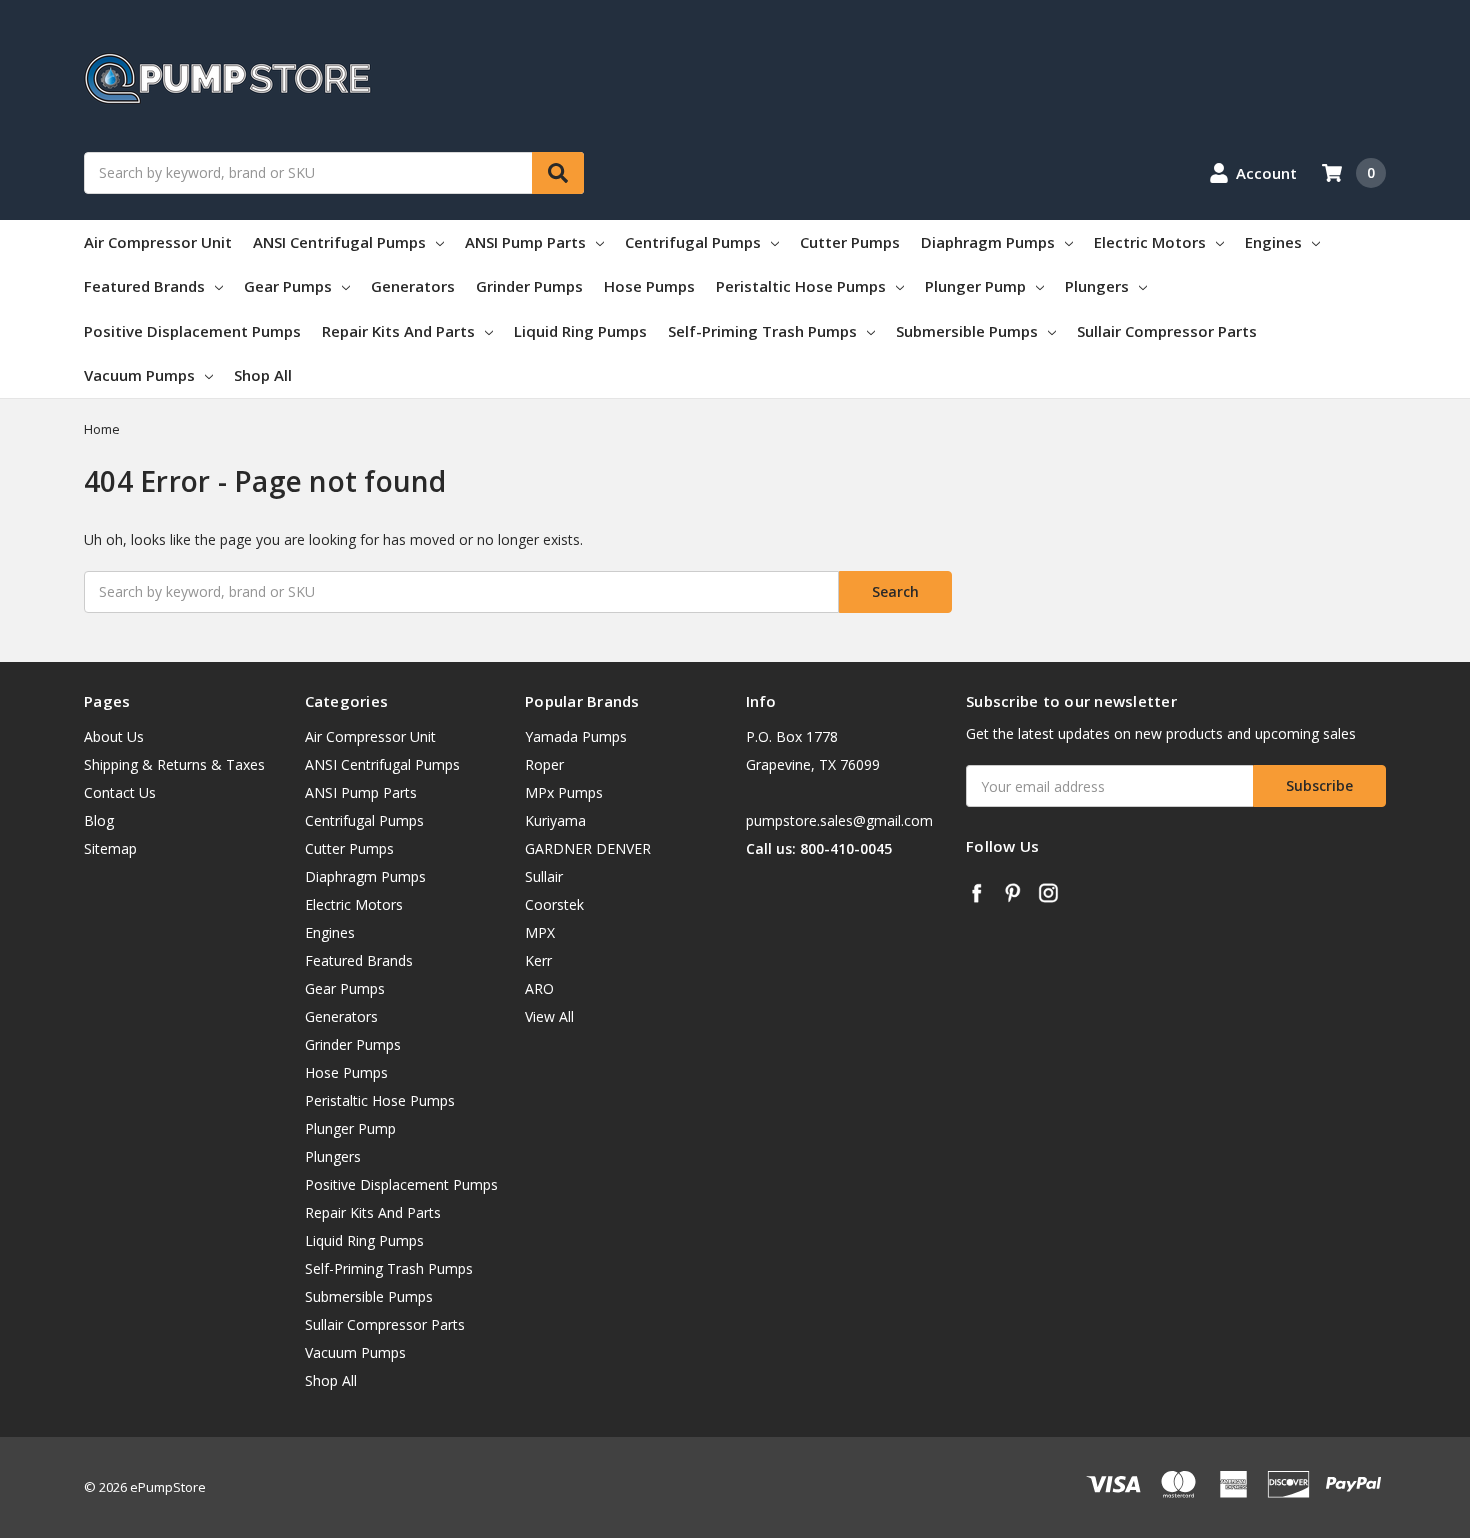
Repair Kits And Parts (398, 331)
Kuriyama (555, 820)
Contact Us (120, 792)
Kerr (538, 960)
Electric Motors (1150, 242)
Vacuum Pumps (139, 375)
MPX (540, 932)
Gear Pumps (288, 286)
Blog (99, 820)
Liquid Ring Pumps (580, 331)
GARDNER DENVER (588, 848)
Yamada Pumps (576, 736)
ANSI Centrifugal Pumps (339, 242)
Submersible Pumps (967, 331)
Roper (544, 764)
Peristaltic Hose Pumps (801, 286)
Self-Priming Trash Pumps (762, 331)
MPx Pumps (564, 792)
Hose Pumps (649, 286)
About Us (114, 736)
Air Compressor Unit (158, 242)
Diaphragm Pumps (988, 242)
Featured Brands (144, 286)
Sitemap (110, 848)
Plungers (1097, 286)
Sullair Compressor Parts (1167, 331)
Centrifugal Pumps (693, 242)
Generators (413, 286)
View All (549, 1016)
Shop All (263, 375)
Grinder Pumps (529, 286)
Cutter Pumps (850, 242)
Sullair (544, 876)
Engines (1273, 242)
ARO (539, 988)
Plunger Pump (975, 286)
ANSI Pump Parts (525, 242)
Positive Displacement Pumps (192, 331)
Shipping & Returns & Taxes (174, 764)
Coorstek (554, 904)
